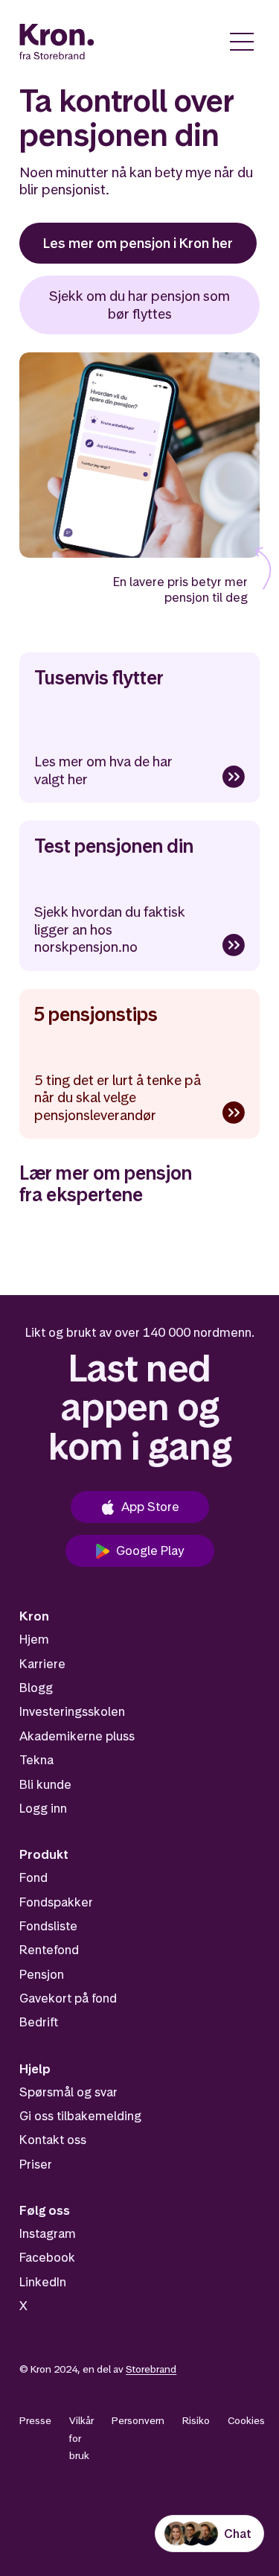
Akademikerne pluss (77, 1736)
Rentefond (49, 1950)
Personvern (138, 2420)
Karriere (42, 1664)
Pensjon (42, 1974)
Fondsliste (48, 1926)
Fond (33, 1877)
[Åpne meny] (242, 42)
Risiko (196, 2420)
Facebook (47, 2257)
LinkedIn (43, 2282)
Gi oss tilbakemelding (80, 2116)
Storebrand (151, 2369)
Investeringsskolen (72, 1711)
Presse (35, 2420)
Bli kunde (45, 1784)
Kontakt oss (53, 2140)
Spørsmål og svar (68, 2092)
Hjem (34, 1639)
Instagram (48, 2233)
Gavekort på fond (68, 1998)
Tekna (36, 1760)
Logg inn (43, 1808)
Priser (36, 2164)
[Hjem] (57, 42)
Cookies (246, 2420)
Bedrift (39, 2022)
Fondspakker (56, 1902)
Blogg (36, 1688)
